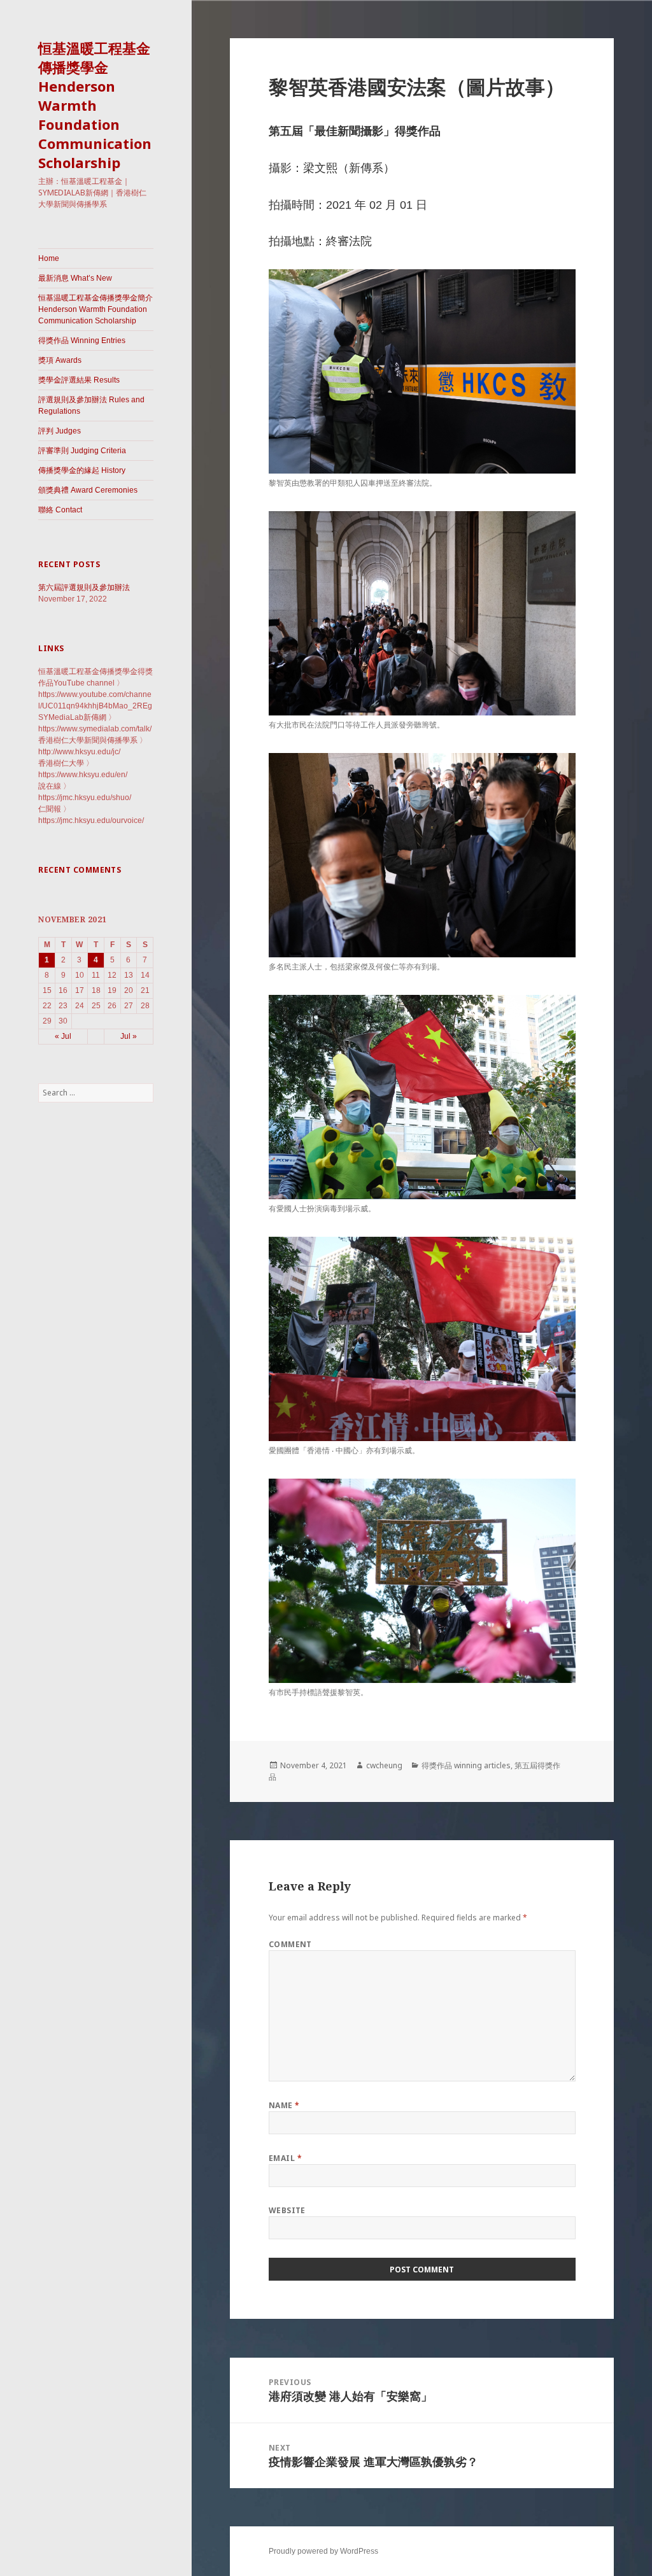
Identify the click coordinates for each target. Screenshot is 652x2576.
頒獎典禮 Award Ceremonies (88, 490)
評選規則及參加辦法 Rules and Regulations (91, 405)
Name (284, 2105)
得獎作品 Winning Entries (82, 341)
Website (287, 2210)
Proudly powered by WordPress (323, 2551)
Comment (290, 1944)
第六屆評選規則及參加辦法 (84, 588)
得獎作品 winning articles (466, 1765)
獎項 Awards (60, 360)
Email (285, 2158)
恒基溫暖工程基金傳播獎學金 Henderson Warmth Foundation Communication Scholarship (95, 105)
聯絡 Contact (60, 510)
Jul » (129, 1036)
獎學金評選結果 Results (79, 380)
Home (49, 258)
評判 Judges (60, 431)
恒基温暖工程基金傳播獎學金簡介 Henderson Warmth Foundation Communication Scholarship (96, 309)
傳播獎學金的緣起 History (82, 470)
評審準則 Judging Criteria (82, 451)
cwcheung (384, 1765)
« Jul (63, 1036)
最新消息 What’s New (75, 278)
